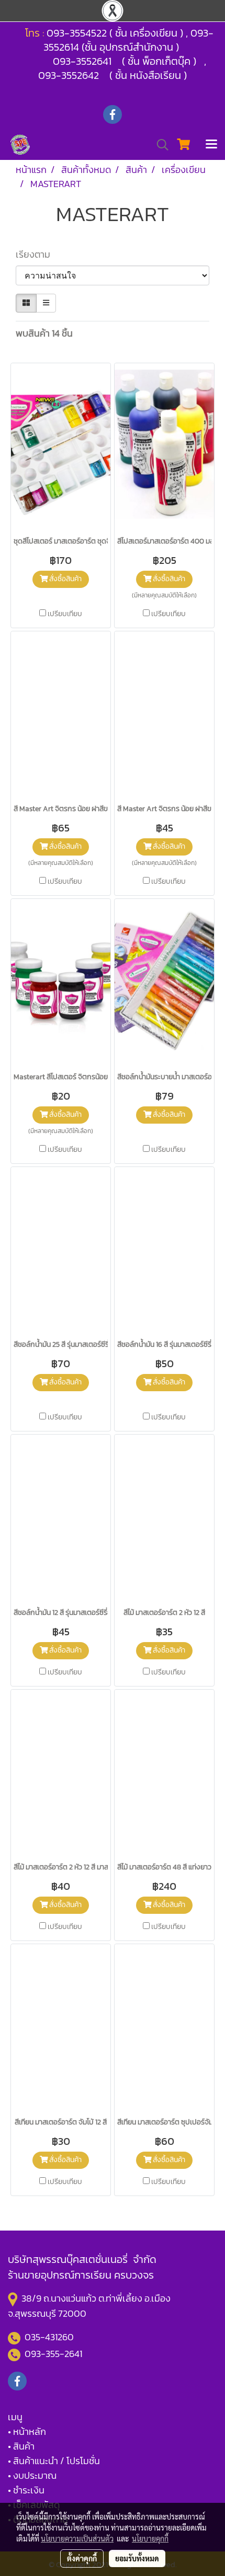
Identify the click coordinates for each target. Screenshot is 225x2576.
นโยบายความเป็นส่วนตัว (77, 2538)
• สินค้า (21, 2446)
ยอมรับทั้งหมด (137, 2558)
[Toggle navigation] (211, 145)
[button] (159, 145)
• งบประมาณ (32, 2475)
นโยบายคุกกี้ (150, 2538)
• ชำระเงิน (26, 2490)
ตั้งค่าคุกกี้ (82, 2558)
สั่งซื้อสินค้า (65, 579)
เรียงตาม (36, 254)
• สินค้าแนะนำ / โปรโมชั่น (54, 2461)
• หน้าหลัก (27, 2431)
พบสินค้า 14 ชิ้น (44, 333)
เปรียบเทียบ (65, 614)
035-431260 (50, 2337)
